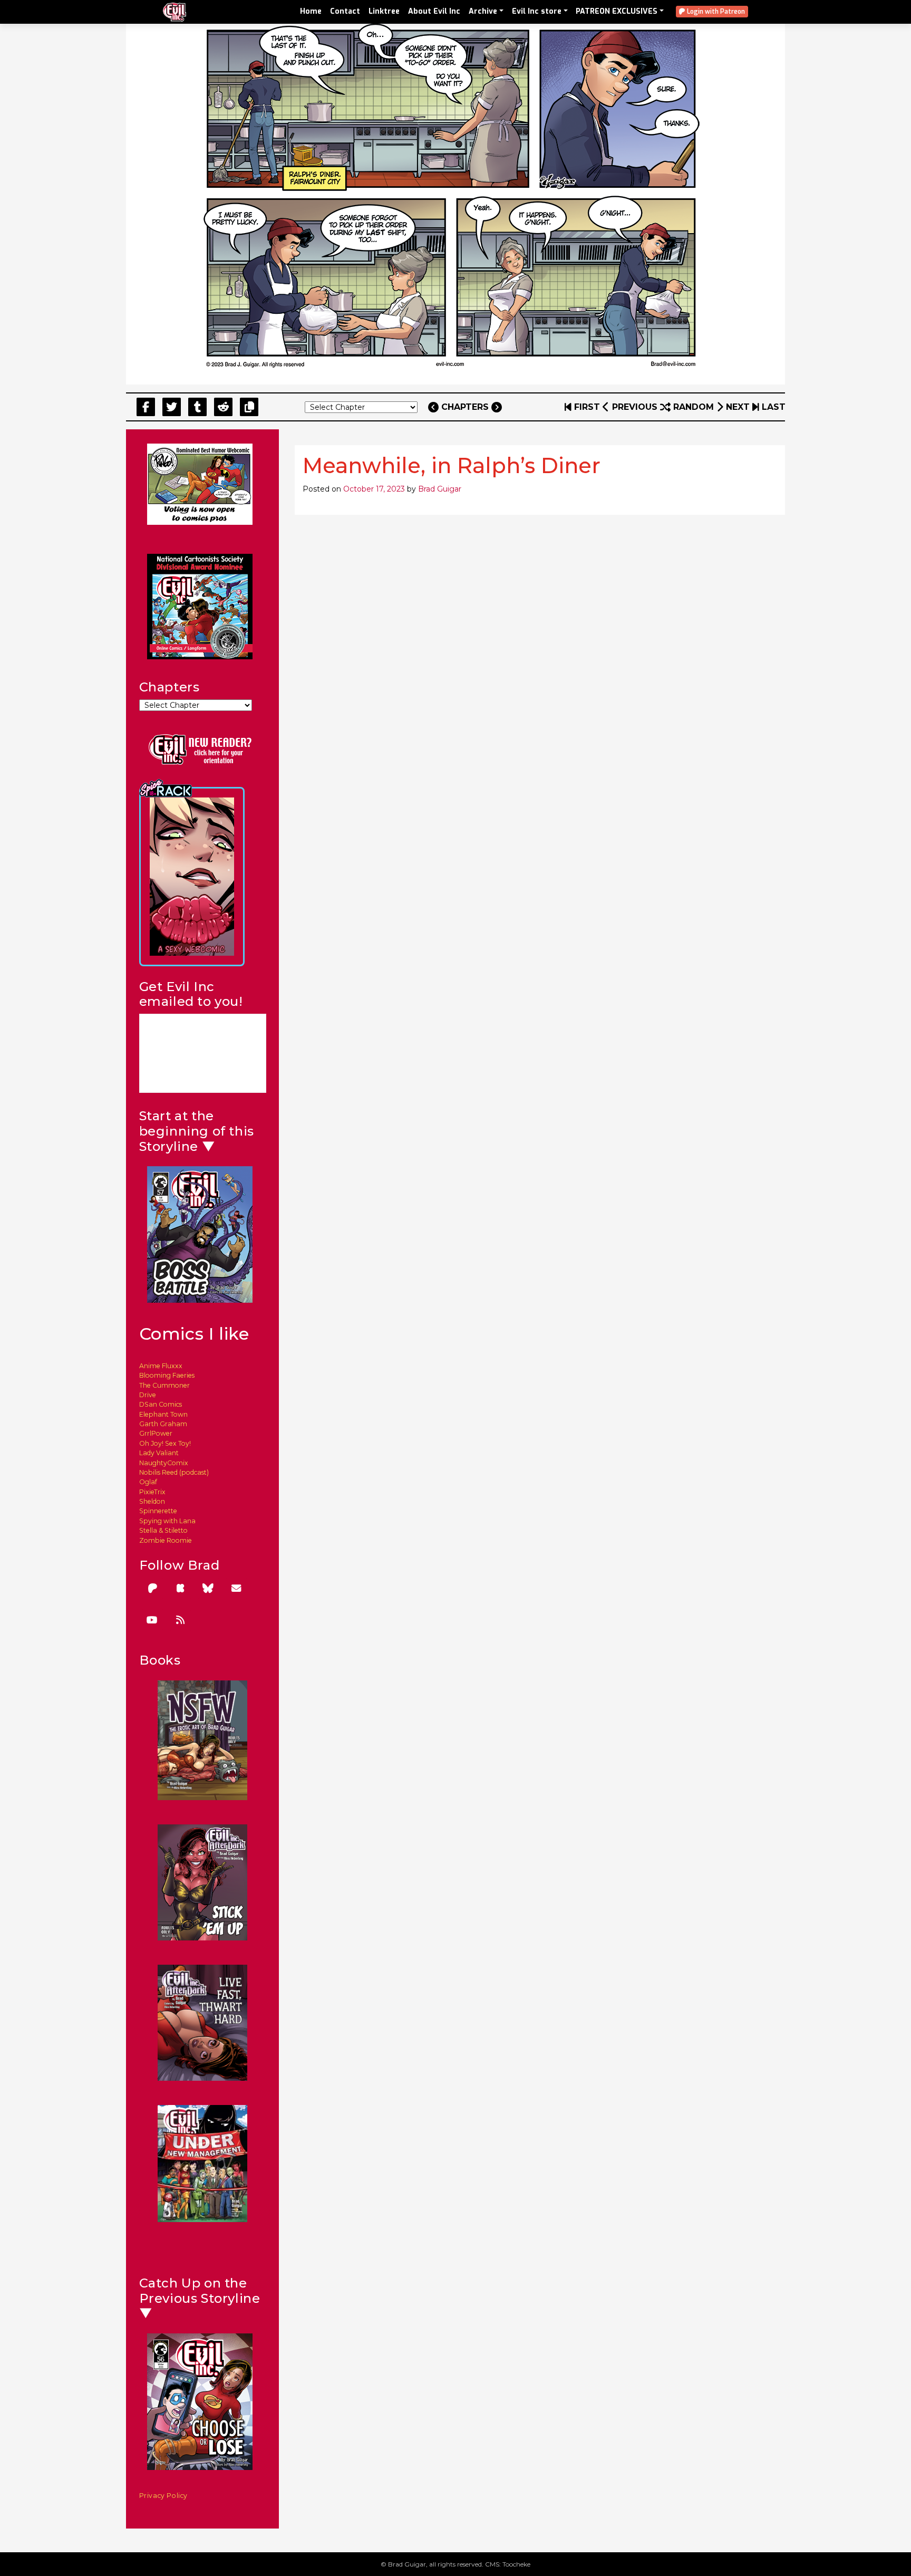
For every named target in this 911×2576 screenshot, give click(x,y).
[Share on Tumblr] (197, 407)
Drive (148, 1395)
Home (311, 11)
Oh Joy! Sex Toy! (165, 1443)
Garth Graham (163, 1424)
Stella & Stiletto (163, 1530)
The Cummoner (164, 1385)
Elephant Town (163, 1414)
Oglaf (148, 1482)
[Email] (236, 1588)
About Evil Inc (434, 11)
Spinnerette (158, 1511)
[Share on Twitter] (172, 407)
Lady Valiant (159, 1453)
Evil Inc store (537, 11)
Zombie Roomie (166, 1540)
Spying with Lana (167, 1521)
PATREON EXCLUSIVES (617, 11)
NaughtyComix (164, 1463)
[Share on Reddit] (223, 407)
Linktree (384, 11)
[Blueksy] (208, 1588)
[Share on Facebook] (146, 407)
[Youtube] (152, 1620)
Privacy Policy (164, 2496)
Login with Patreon (715, 12)
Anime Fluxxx (161, 1366)
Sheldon (152, 1501)
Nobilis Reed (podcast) (174, 1472)
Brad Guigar (440, 489)
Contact (345, 11)
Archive (483, 11)
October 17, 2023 (374, 489)
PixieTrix (152, 1492)
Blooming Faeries (167, 1375)
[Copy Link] (249, 407)
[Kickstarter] (180, 1588)
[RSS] (180, 1620)
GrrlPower (156, 1433)
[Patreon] (152, 1588)
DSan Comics (161, 1404)
